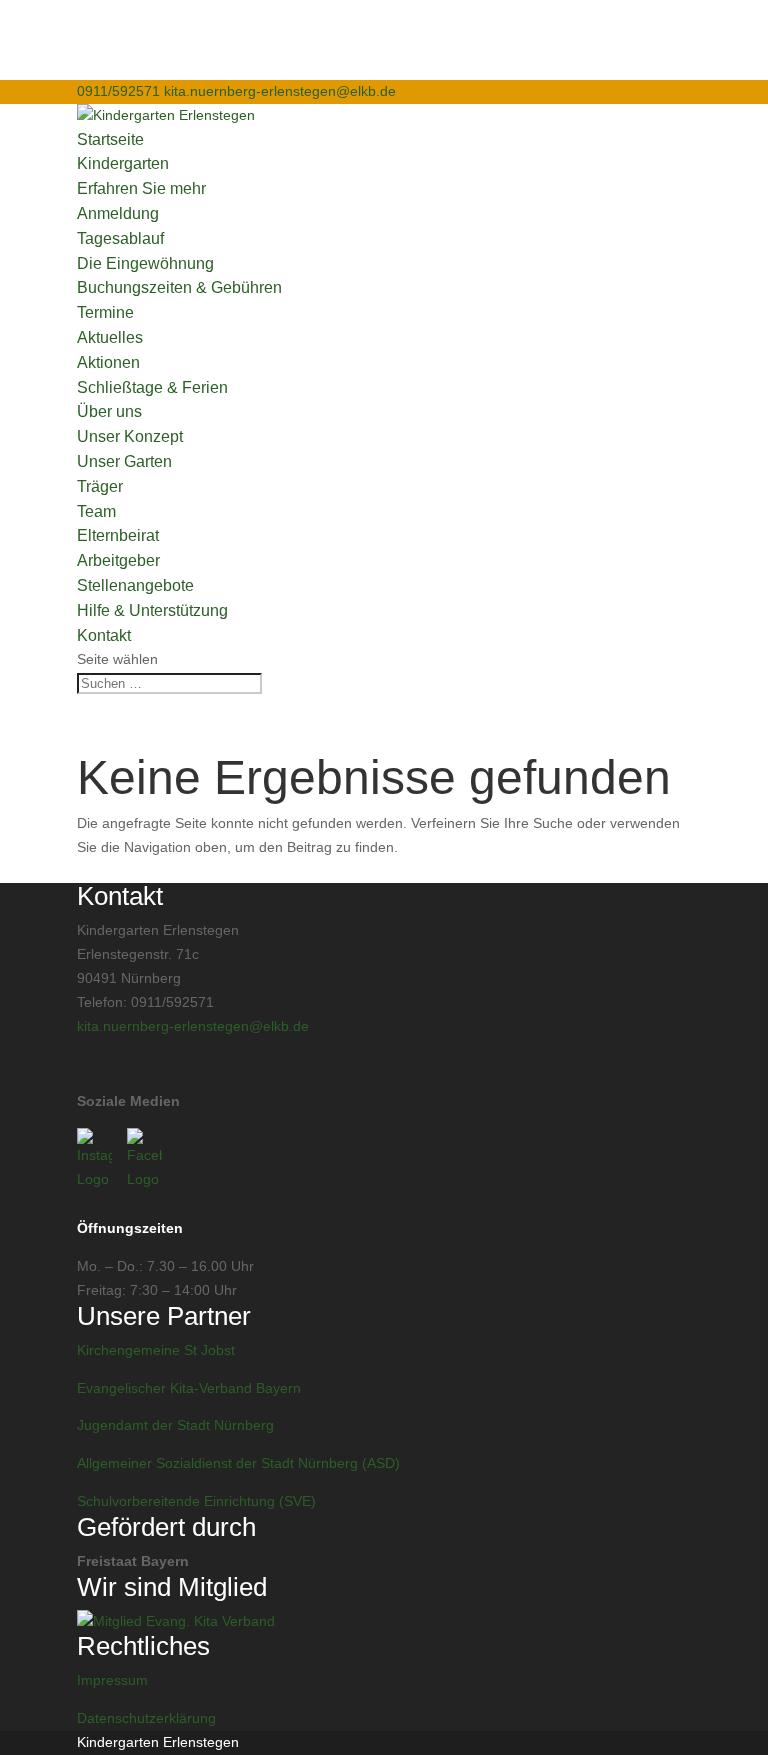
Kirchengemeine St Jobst (156, 1350)
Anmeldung (118, 213)
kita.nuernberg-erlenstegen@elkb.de (193, 1026)
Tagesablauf (120, 238)
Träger (100, 486)
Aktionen (108, 362)
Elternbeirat (118, 535)
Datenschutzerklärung (146, 1718)
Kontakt (104, 635)
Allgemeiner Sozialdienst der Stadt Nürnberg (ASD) (238, 1463)
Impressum (112, 1680)
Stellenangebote (135, 585)
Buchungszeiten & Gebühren (179, 287)
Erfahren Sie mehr (141, 188)
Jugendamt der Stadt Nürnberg (175, 1425)
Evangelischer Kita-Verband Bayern (189, 1388)
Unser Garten (124, 461)
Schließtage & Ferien (152, 387)
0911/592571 (118, 91)
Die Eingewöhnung (145, 263)
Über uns (109, 411)
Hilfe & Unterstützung (152, 610)
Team (96, 511)
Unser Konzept (130, 436)
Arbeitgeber (118, 560)
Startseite (110, 139)
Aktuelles (110, 337)
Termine (105, 312)
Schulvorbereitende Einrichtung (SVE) (196, 1501)
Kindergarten (123, 163)
